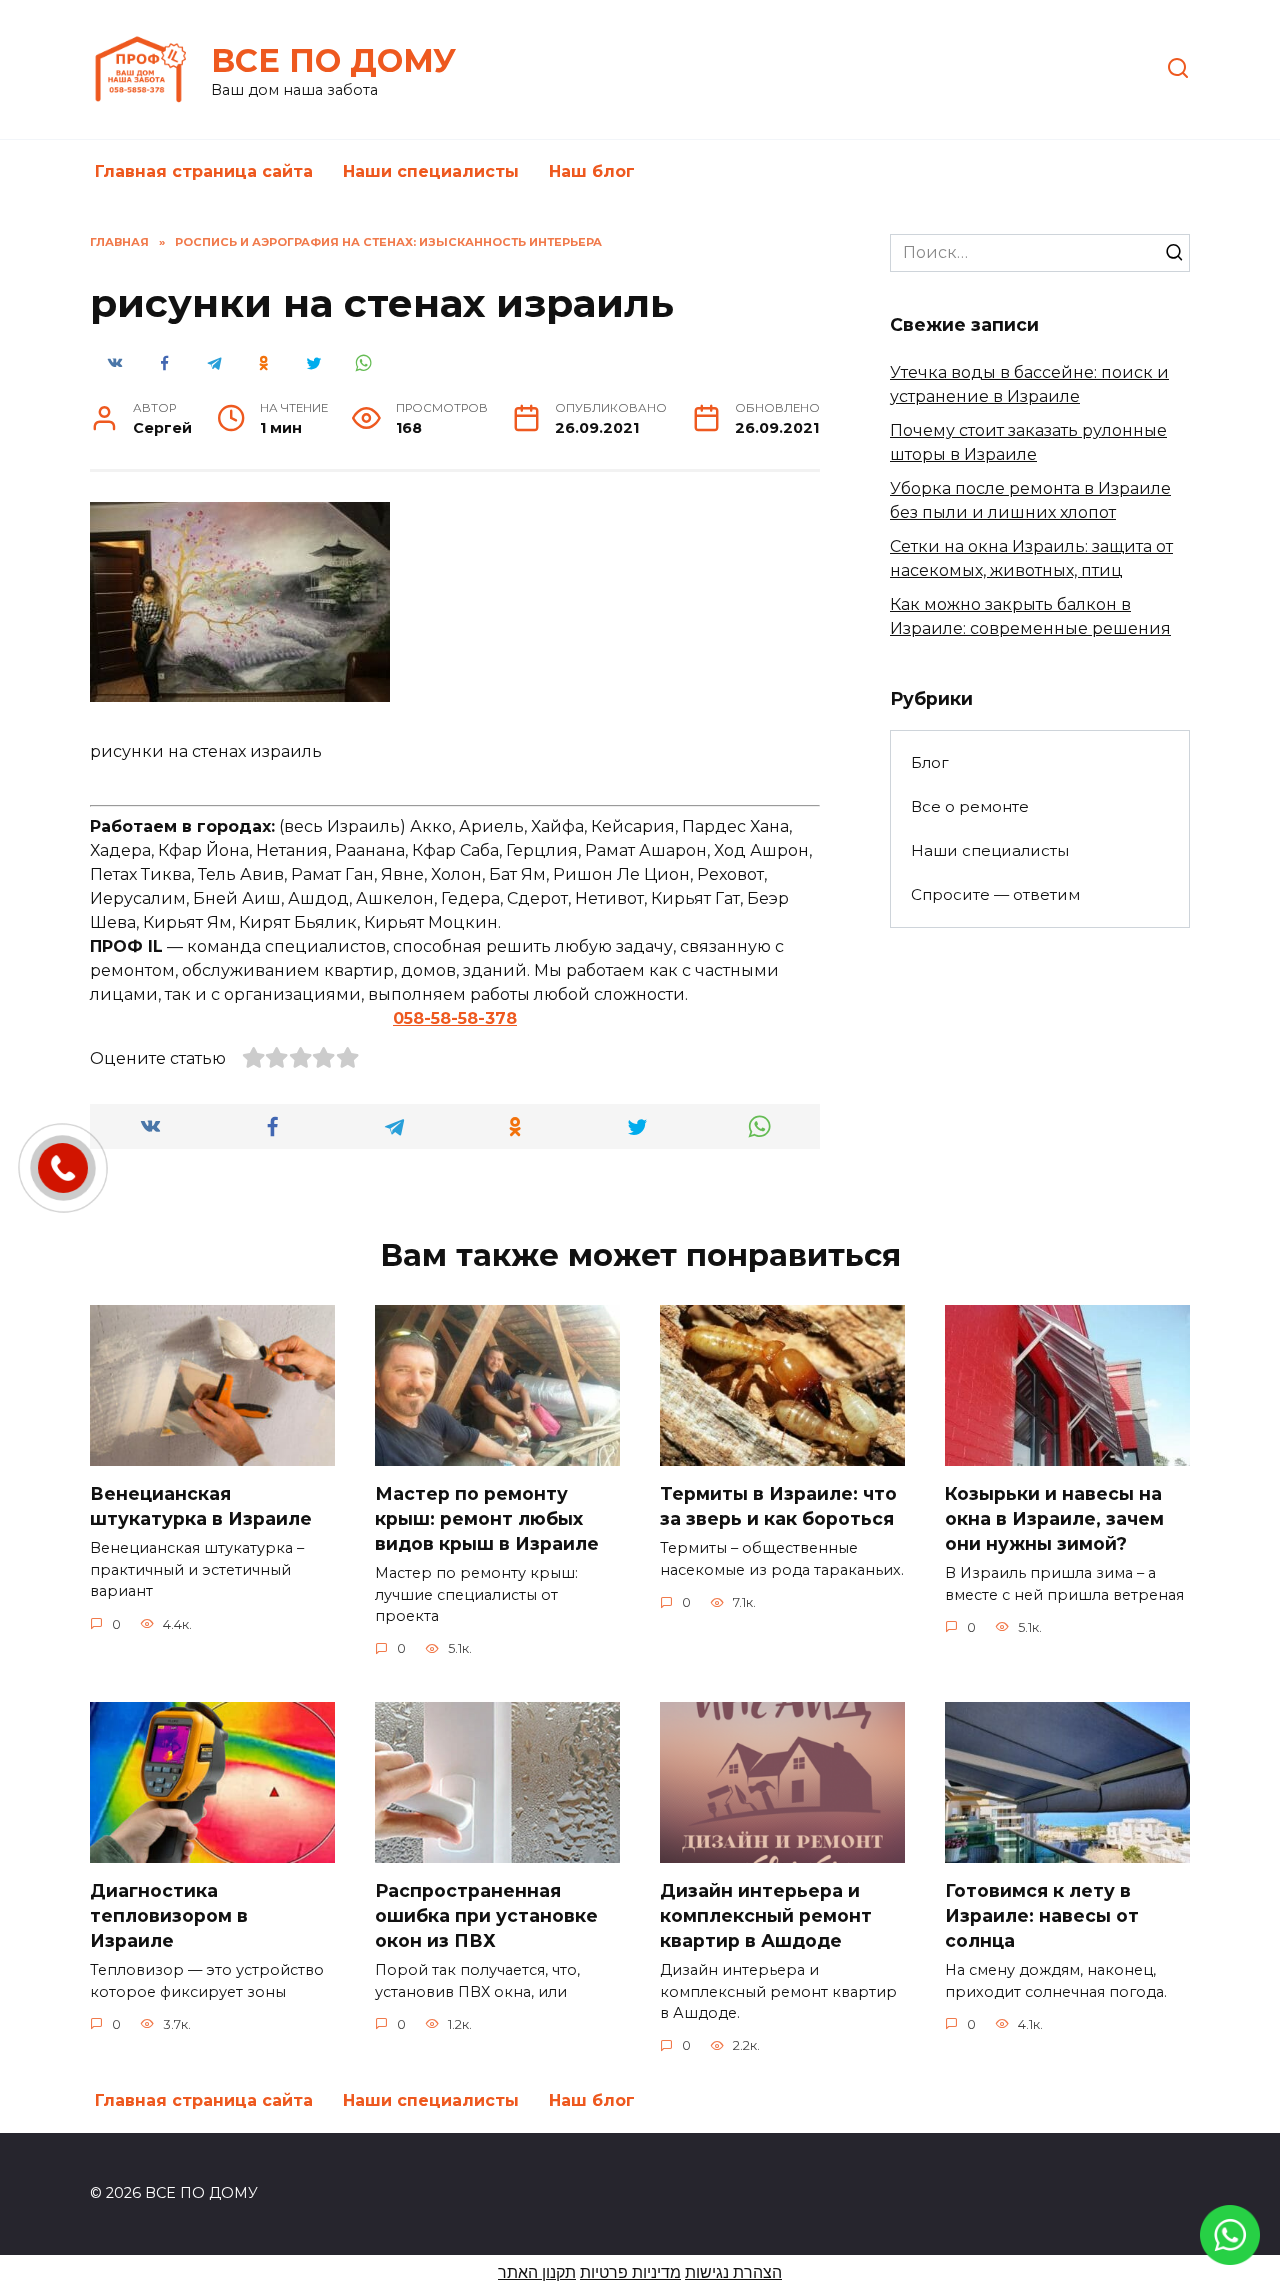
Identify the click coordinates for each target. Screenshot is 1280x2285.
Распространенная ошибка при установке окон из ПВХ (486, 1915)
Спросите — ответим (995, 894)
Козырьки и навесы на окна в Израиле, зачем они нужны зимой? (1054, 1518)
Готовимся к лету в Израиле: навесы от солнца (1042, 1915)
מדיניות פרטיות (630, 2272)
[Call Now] (63, 1168)
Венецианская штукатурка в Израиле (201, 1506)
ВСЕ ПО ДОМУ (333, 60)
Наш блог (592, 171)
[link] (1230, 2252)
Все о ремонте (970, 806)
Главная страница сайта (204, 171)
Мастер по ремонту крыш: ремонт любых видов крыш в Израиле (487, 1518)
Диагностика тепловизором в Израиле (169, 1915)
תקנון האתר (537, 2272)
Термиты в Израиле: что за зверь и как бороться (778, 1506)
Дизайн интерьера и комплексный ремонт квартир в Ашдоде (766, 1915)
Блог (930, 762)
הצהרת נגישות (733, 2272)
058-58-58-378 (455, 1018)
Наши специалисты (431, 171)
